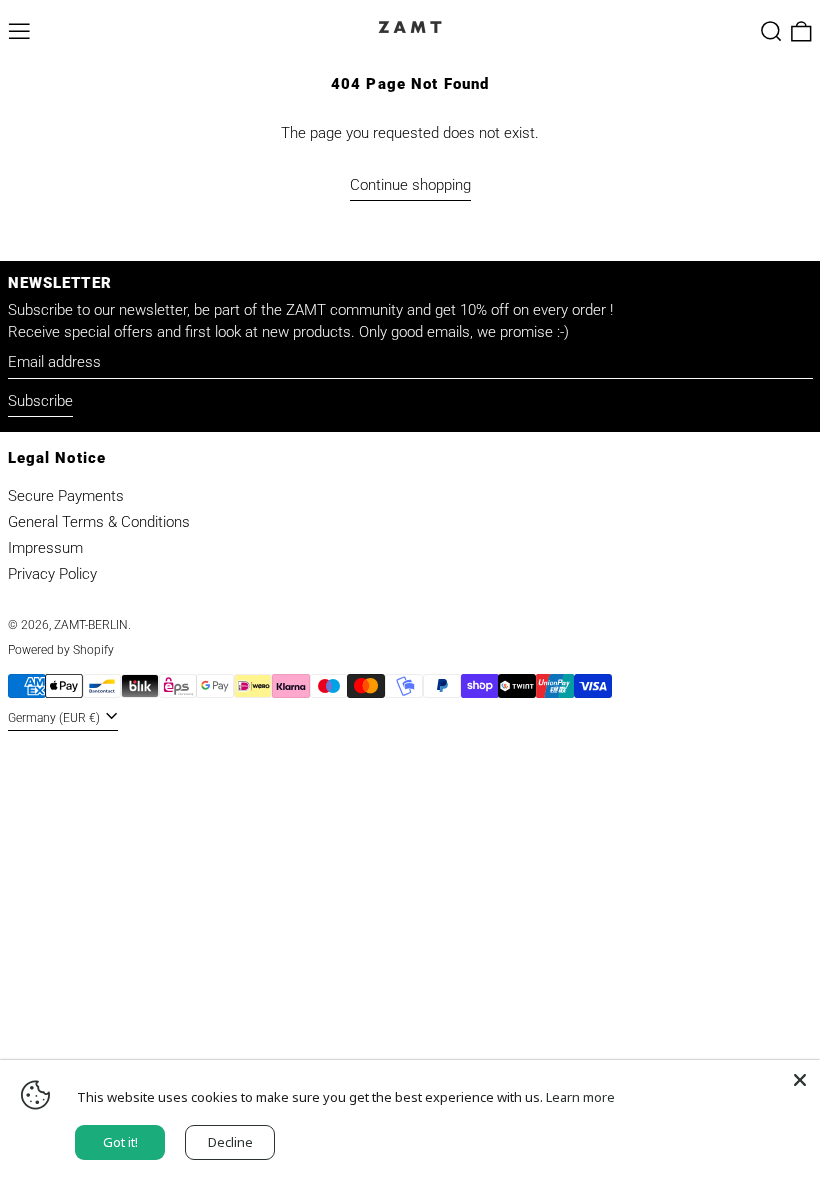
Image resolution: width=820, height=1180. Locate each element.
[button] (771, 31)
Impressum (45, 548)
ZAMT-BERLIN (91, 625)
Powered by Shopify (61, 650)
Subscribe (40, 401)
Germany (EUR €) (55, 718)
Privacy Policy (52, 574)
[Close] (800, 1080)
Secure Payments (66, 496)
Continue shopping (410, 185)
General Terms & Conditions (99, 522)
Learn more (580, 1097)
